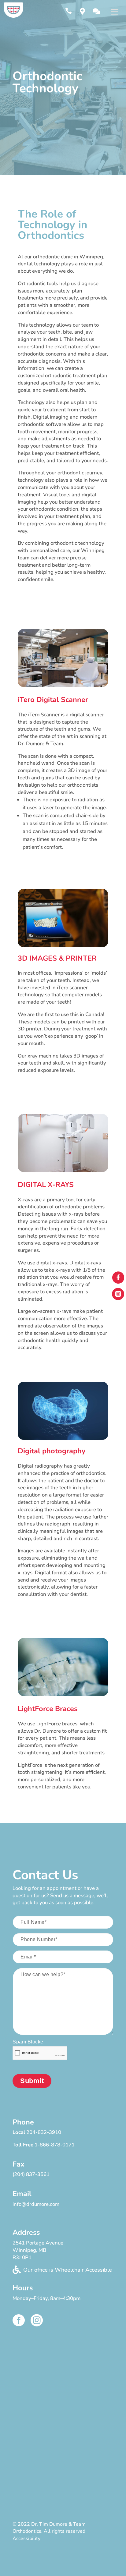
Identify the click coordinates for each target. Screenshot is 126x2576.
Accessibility (26, 2539)
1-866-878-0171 (55, 2145)
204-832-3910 (44, 2132)
